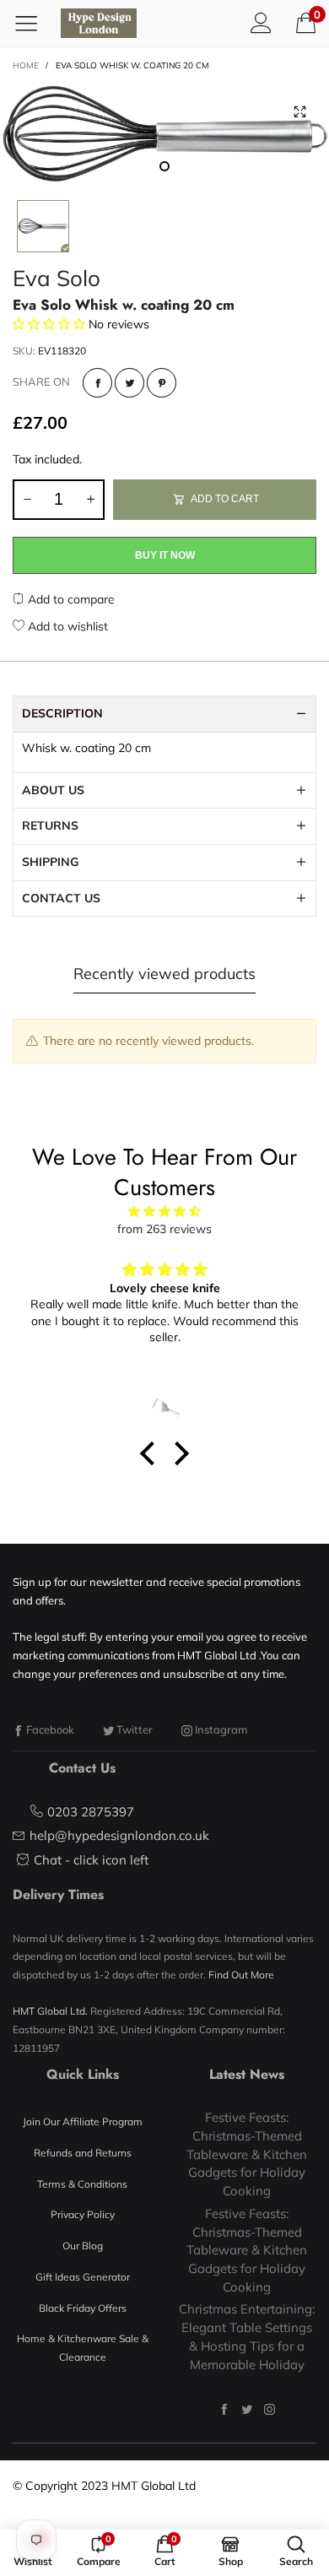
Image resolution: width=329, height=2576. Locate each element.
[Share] (97, 383)
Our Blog (83, 2246)
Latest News (247, 2074)
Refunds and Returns (83, 2153)
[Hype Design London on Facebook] (224, 2409)
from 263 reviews (164, 1229)
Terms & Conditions (82, 2184)
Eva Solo (57, 278)
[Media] (299, 112)
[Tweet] (129, 383)
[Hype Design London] (99, 23)
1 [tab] (164, 166)
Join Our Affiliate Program (83, 2121)
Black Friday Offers (83, 2308)
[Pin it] (162, 383)
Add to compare (70, 599)
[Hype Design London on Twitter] (247, 2409)
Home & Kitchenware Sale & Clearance (83, 2348)
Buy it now (165, 555)
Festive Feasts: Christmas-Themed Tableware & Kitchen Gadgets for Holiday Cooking (247, 2154)
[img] (164, 1212)
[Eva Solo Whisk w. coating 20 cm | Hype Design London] (164, 133)
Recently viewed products (164, 974)
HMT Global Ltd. (50, 2011)
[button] (27, 500)
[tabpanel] (164, 133)
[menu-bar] (32, 23)
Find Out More (241, 1975)
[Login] (261, 23)
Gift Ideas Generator (83, 2277)
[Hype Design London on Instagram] (270, 2409)
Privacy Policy (83, 2214)
